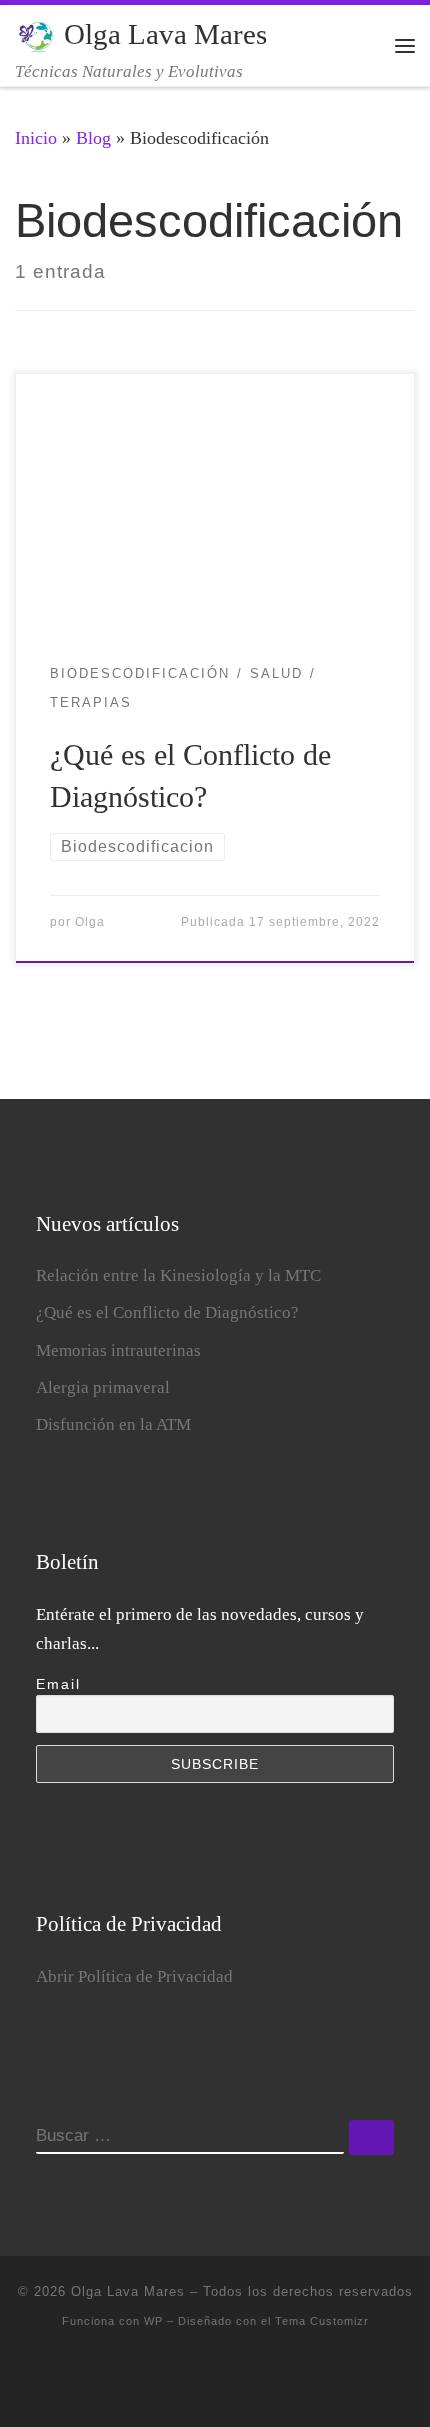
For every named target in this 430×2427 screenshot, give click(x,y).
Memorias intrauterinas (118, 1350)
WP (153, 2321)
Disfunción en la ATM (113, 1424)
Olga (90, 922)
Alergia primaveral (103, 1387)
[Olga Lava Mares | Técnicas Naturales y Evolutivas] (36, 33)
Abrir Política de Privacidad (134, 1976)
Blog (93, 138)
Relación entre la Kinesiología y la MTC (178, 1275)
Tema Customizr (322, 2321)
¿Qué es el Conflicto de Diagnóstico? (167, 1312)
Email (58, 1684)
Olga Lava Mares (128, 2291)
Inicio (36, 138)
